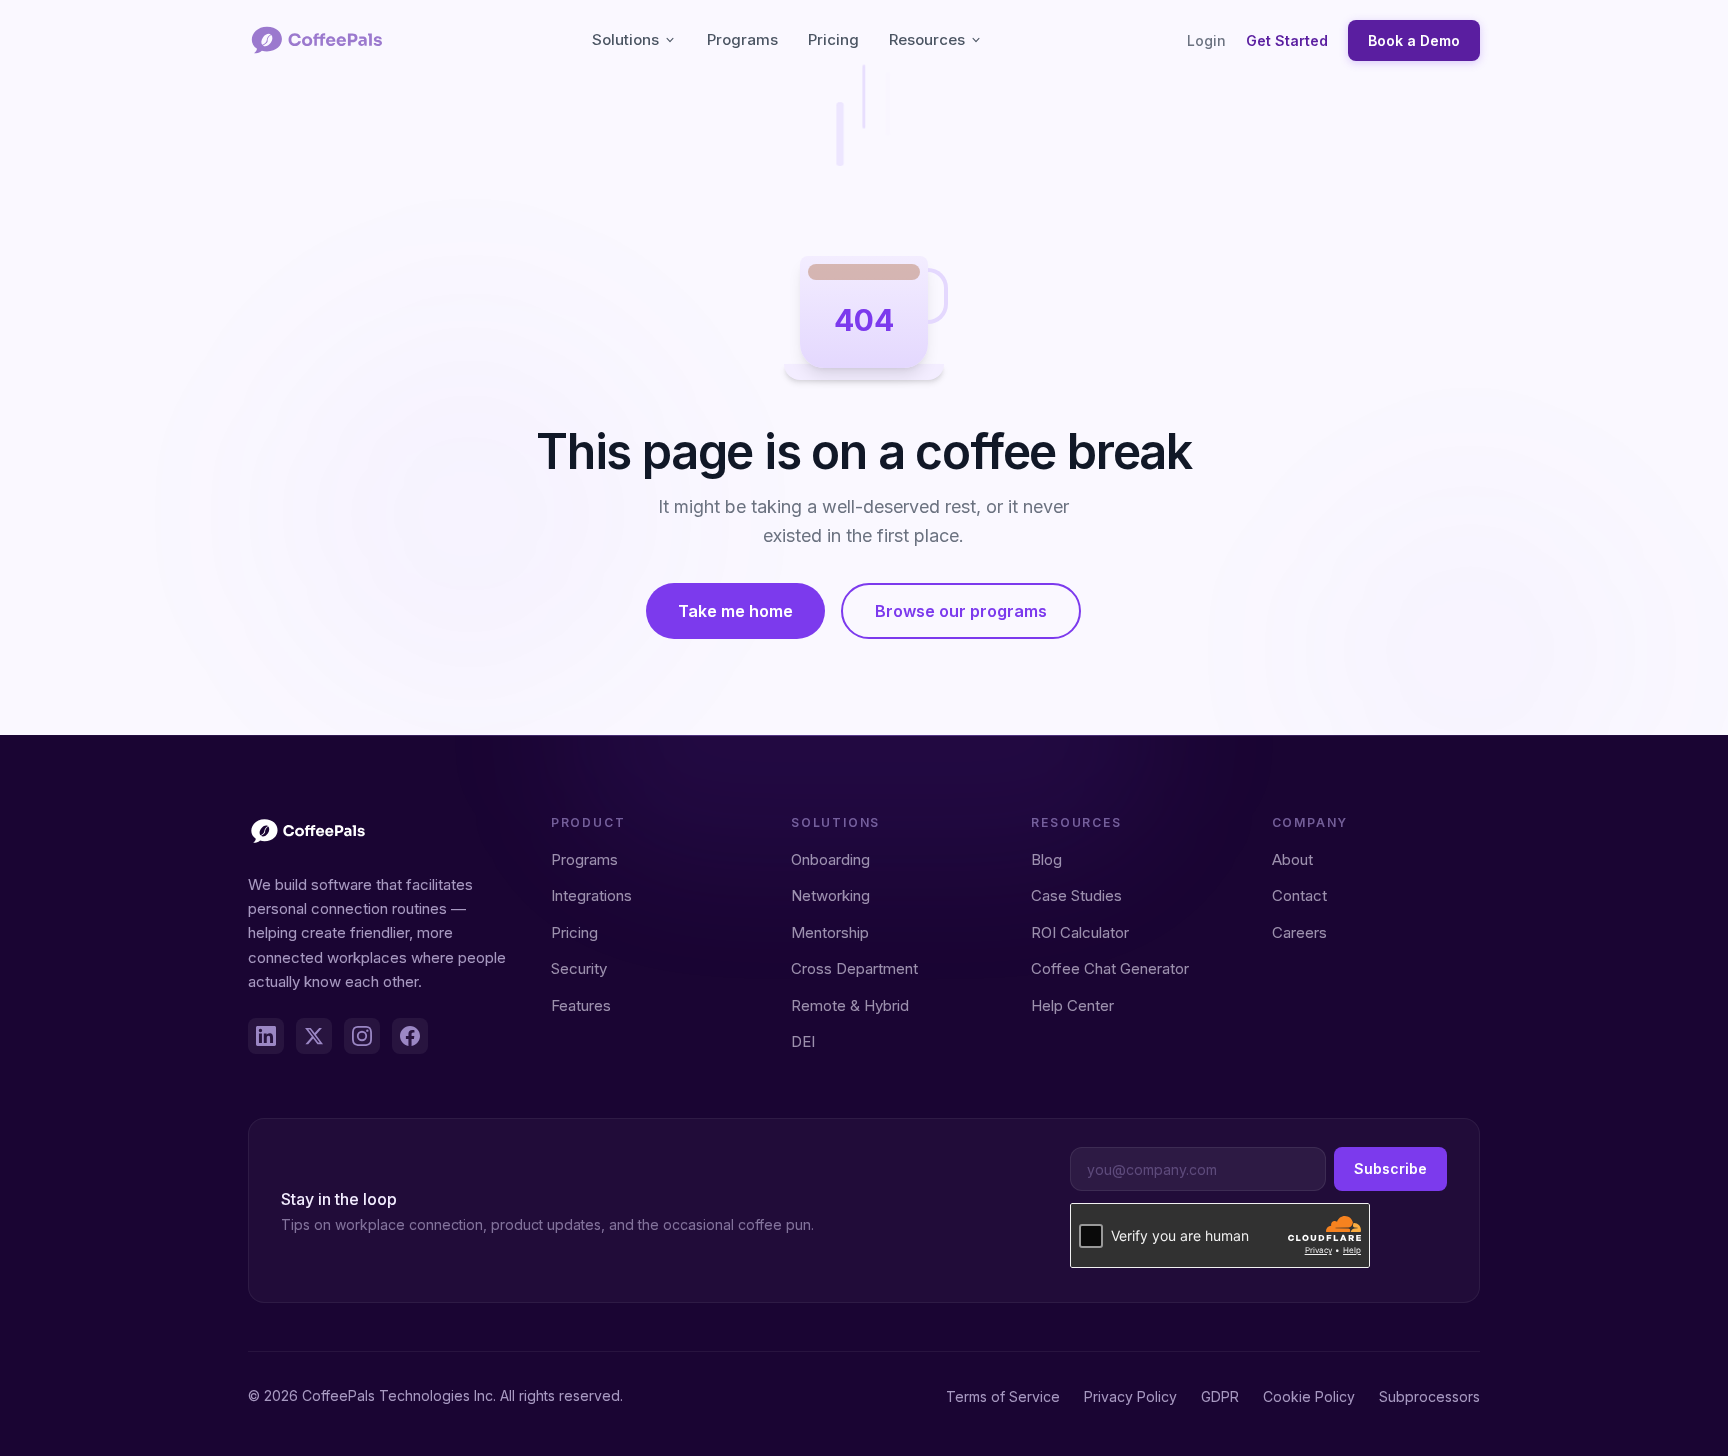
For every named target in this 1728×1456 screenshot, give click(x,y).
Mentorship (830, 932)
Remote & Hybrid (850, 1005)
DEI (803, 1041)
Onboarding (830, 859)
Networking (830, 895)
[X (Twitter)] (314, 1036)
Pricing (833, 39)
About (1292, 859)
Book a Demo (1414, 40)
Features (581, 1005)
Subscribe (1390, 1168)
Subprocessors (1429, 1396)
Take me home (735, 611)
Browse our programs (961, 611)
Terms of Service (1003, 1396)
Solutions (625, 39)
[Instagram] (362, 1036)
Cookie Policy (1309, 1396)
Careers (1299, 932)
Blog (1046, 859)
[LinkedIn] (266, 1036)
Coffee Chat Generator (1110, 968)
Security (579, 968)
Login (1206, 40)
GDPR (1220, 1396)
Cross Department (854, 968)
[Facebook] (410, 1036)
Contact (1299, 895)
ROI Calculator (1080, 932)
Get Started (1287, 40)
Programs (742, 39)
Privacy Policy (1130, 1396)
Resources (927, 39)
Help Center (1072, 1005)
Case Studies (1076, 895)
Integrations (591, 895)
